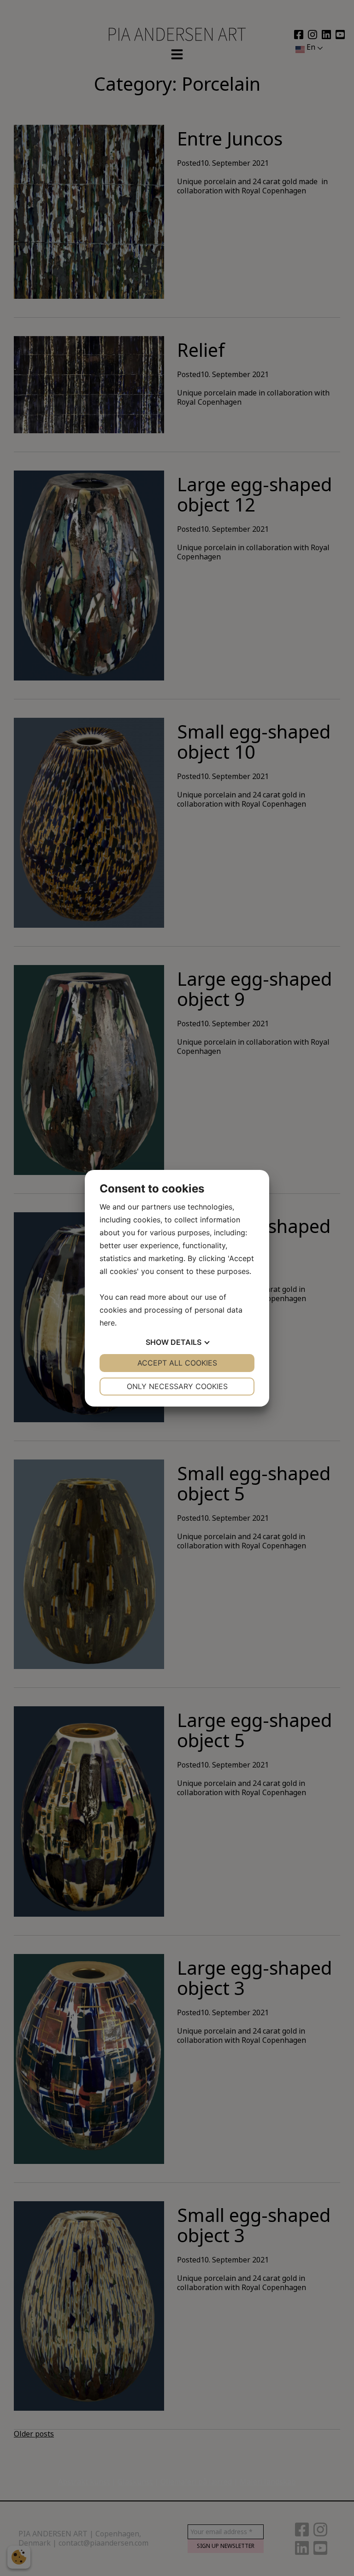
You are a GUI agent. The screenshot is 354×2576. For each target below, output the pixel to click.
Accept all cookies (177, 1363)
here (107, 1323)
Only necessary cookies (177, 1386)
